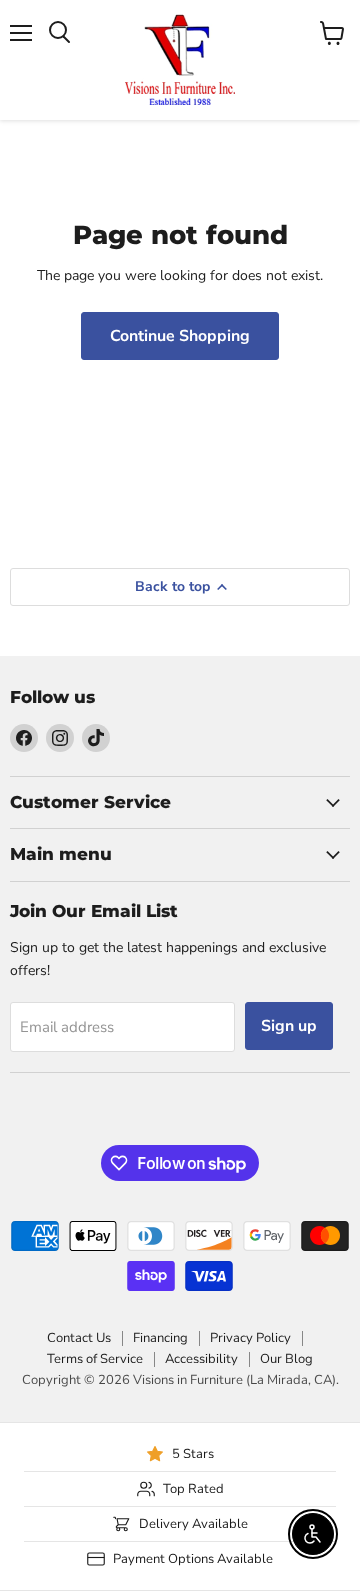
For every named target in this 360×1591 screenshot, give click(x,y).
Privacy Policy (250, 1338)
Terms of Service (95, 1359)
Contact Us (79, 1338)
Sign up (289, 1026)
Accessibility (201, 1359)
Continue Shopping (180, 336)
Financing (160, 1338)
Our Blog (286, 1359)
